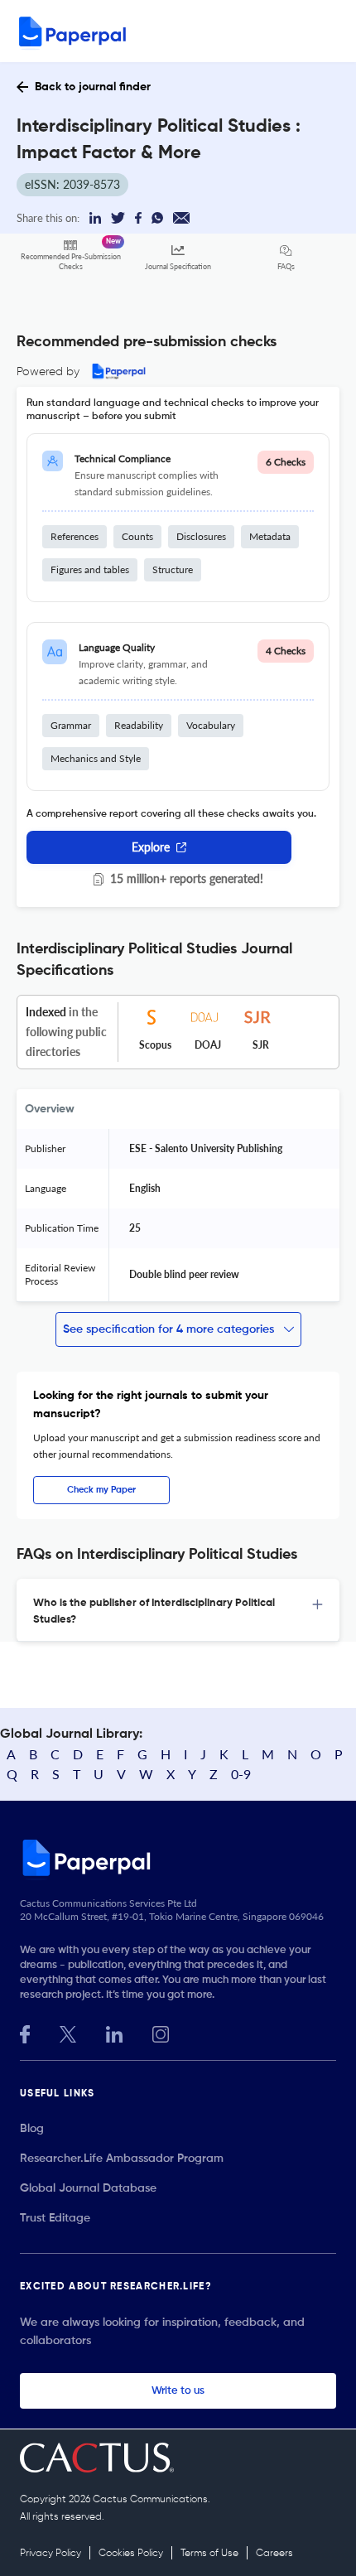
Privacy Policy (51, 2554)
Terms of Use (209, 2554)
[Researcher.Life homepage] (178, 1857)
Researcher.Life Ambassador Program (122, 2159)
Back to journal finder (93, 87)
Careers (274, 2554)
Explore (151, 847)
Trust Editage (55, 2218)
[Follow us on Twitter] (68, 2032)
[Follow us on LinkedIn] (114, 2032)
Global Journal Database (88, 2188)
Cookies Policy (131, 2554)
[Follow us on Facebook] (25, 2032)
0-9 (241, 1774)
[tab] (178, 1610)
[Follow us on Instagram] (161, 2032)
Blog (32, 2129)
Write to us (178, 2391)
